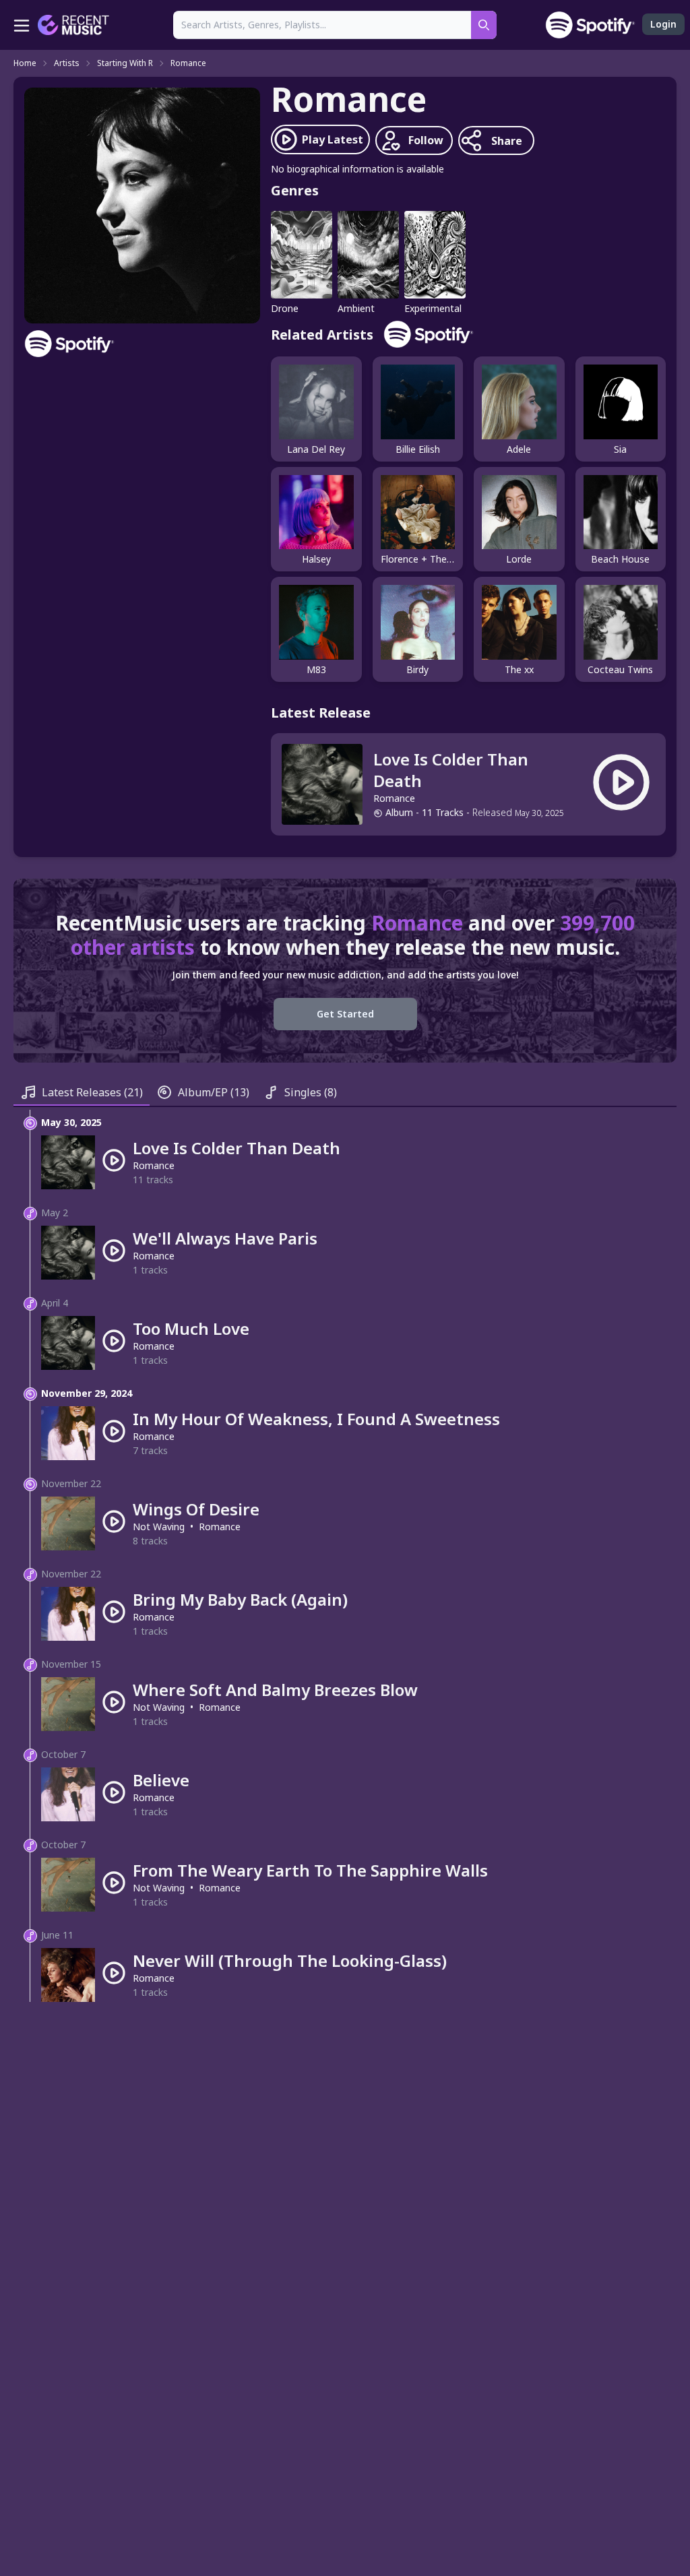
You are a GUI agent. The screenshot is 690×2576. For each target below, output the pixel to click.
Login (663, 24)
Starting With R (125, 63)
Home (25, 63)
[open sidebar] (22, 25)
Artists (67, 63)
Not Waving (159, 1527)
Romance (188, 63)
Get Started (345, 1014)
